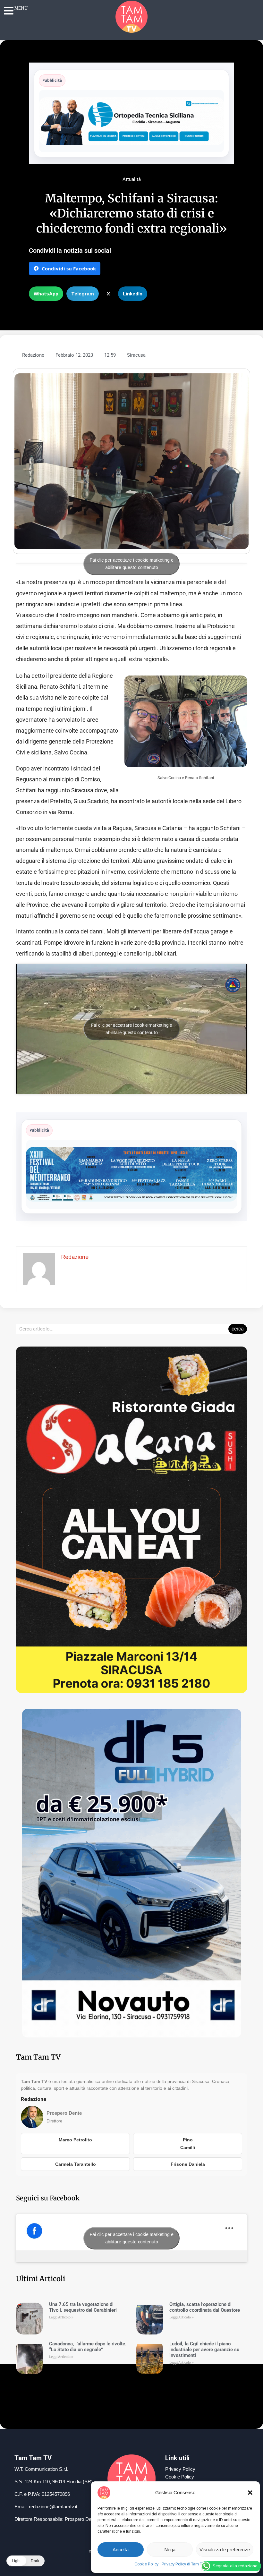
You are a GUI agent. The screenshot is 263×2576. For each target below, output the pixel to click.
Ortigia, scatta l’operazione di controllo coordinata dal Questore (205, 2307)
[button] (250, 2493)
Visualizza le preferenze (225, 2550)
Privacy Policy (180, 2469)
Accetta (121, 2550)
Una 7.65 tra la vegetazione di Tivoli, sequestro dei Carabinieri (83, 2307)
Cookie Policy (146, 2564)
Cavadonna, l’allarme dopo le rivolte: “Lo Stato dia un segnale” (88, 2347)
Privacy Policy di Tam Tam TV (187, 2564)
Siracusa (136, 355)
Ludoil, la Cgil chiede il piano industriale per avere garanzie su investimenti (204, 2350)
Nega (170, 2550)
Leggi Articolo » (61, 2317)
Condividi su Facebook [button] (69, 268)
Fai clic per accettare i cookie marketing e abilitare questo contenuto (132, 564)
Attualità (132, 179)
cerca (238, 1329)
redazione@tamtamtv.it (53, 2507)
